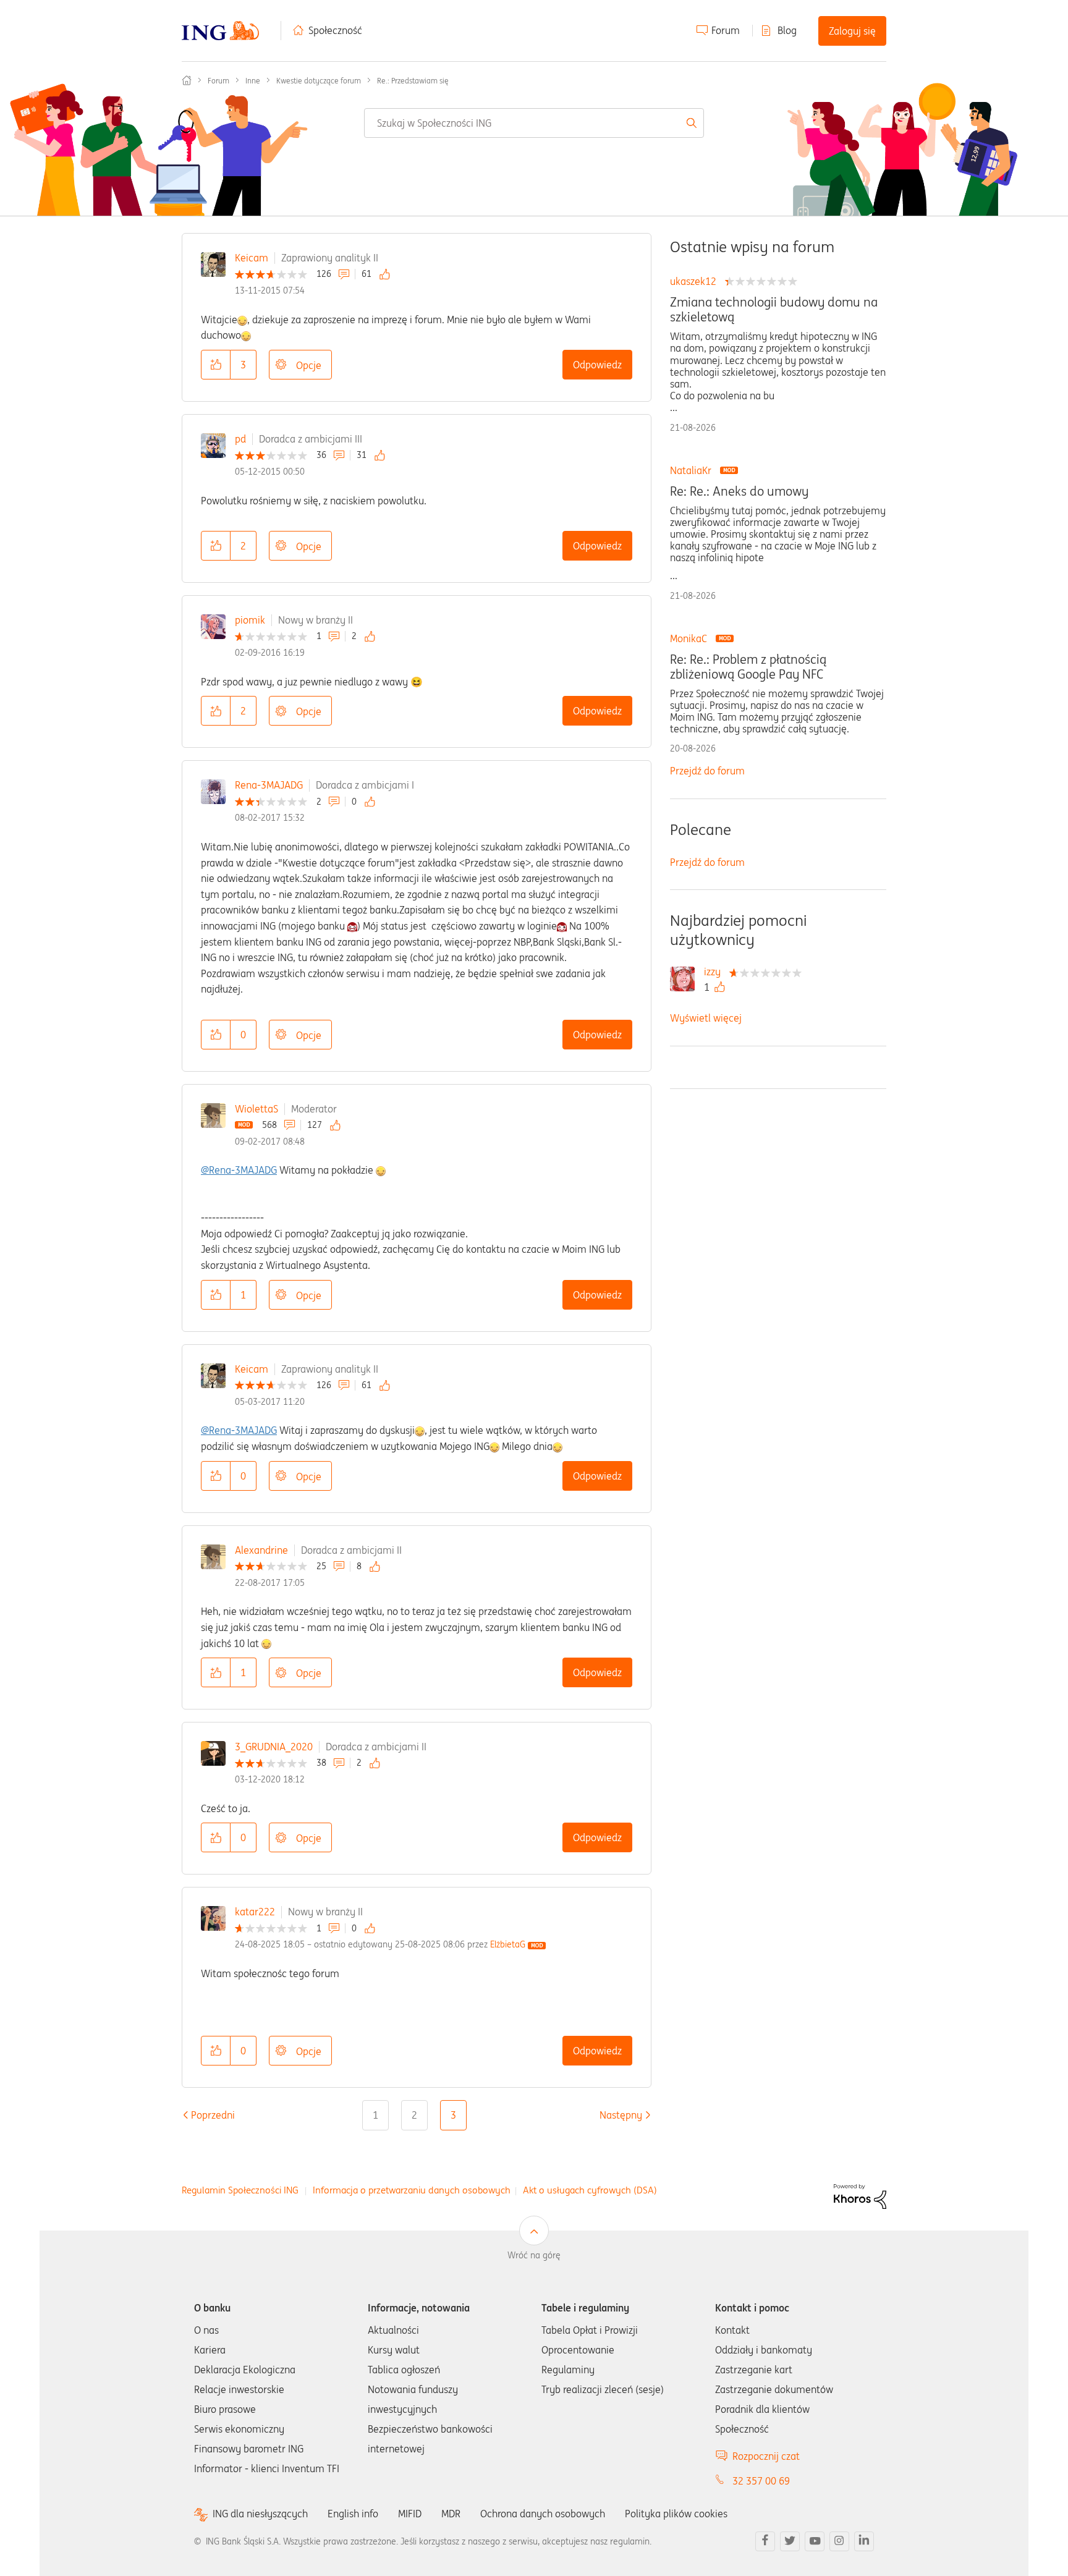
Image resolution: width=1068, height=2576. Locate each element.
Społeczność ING (187, 80)
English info (353, 2514)
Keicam (252, 258)
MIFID (410, 2514)
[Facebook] (765, 2541)
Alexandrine (261, 1550)
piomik (250, 620)
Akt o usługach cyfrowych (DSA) (590, 2190)
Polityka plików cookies (676, 2514)
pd (240, 439)
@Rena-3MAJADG (239, 1170)
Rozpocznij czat (766, 2456)
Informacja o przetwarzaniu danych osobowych (412, 2190)
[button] (216, 365)
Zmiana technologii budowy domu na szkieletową (774, 310)
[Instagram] (839, 2541)
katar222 (255, 1912)
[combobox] (534, 123)
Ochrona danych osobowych (543, 2514)
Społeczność (335, 30)
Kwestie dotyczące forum (319, 81)
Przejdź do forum (707, 771)
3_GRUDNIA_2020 (274, 1747)
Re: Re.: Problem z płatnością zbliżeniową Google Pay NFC (748, 667)
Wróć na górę (534, 2255)
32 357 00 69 (761, 2481)
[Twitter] (790, 2541)
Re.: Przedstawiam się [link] (413, 81)
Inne (253, 81)
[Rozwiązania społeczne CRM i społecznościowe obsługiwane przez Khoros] (860, 2195)
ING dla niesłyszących (260, 2514)
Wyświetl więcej (706, 1018)
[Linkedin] (864, 2541)
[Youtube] (815, 2541)
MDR (451, 2514)
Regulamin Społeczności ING (240, 2190)
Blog (787, 30)
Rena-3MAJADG (269, 785)
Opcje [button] (309, 365)
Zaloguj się (852, 31)
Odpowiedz (597, 365)
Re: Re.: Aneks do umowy (739, 491)
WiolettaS (256, 1109)
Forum (726, 30)
